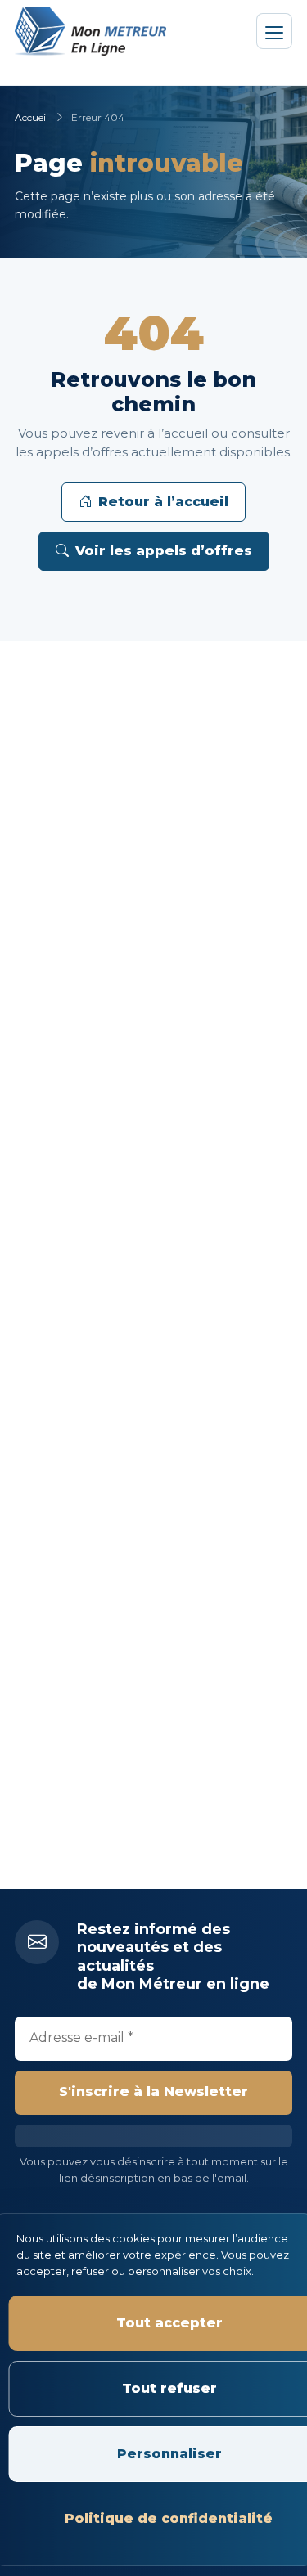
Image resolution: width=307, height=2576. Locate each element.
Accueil (32, 117)
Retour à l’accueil (163, 502)
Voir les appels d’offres (164, 551)
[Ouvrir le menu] (274, 31)
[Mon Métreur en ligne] (93, 31)
